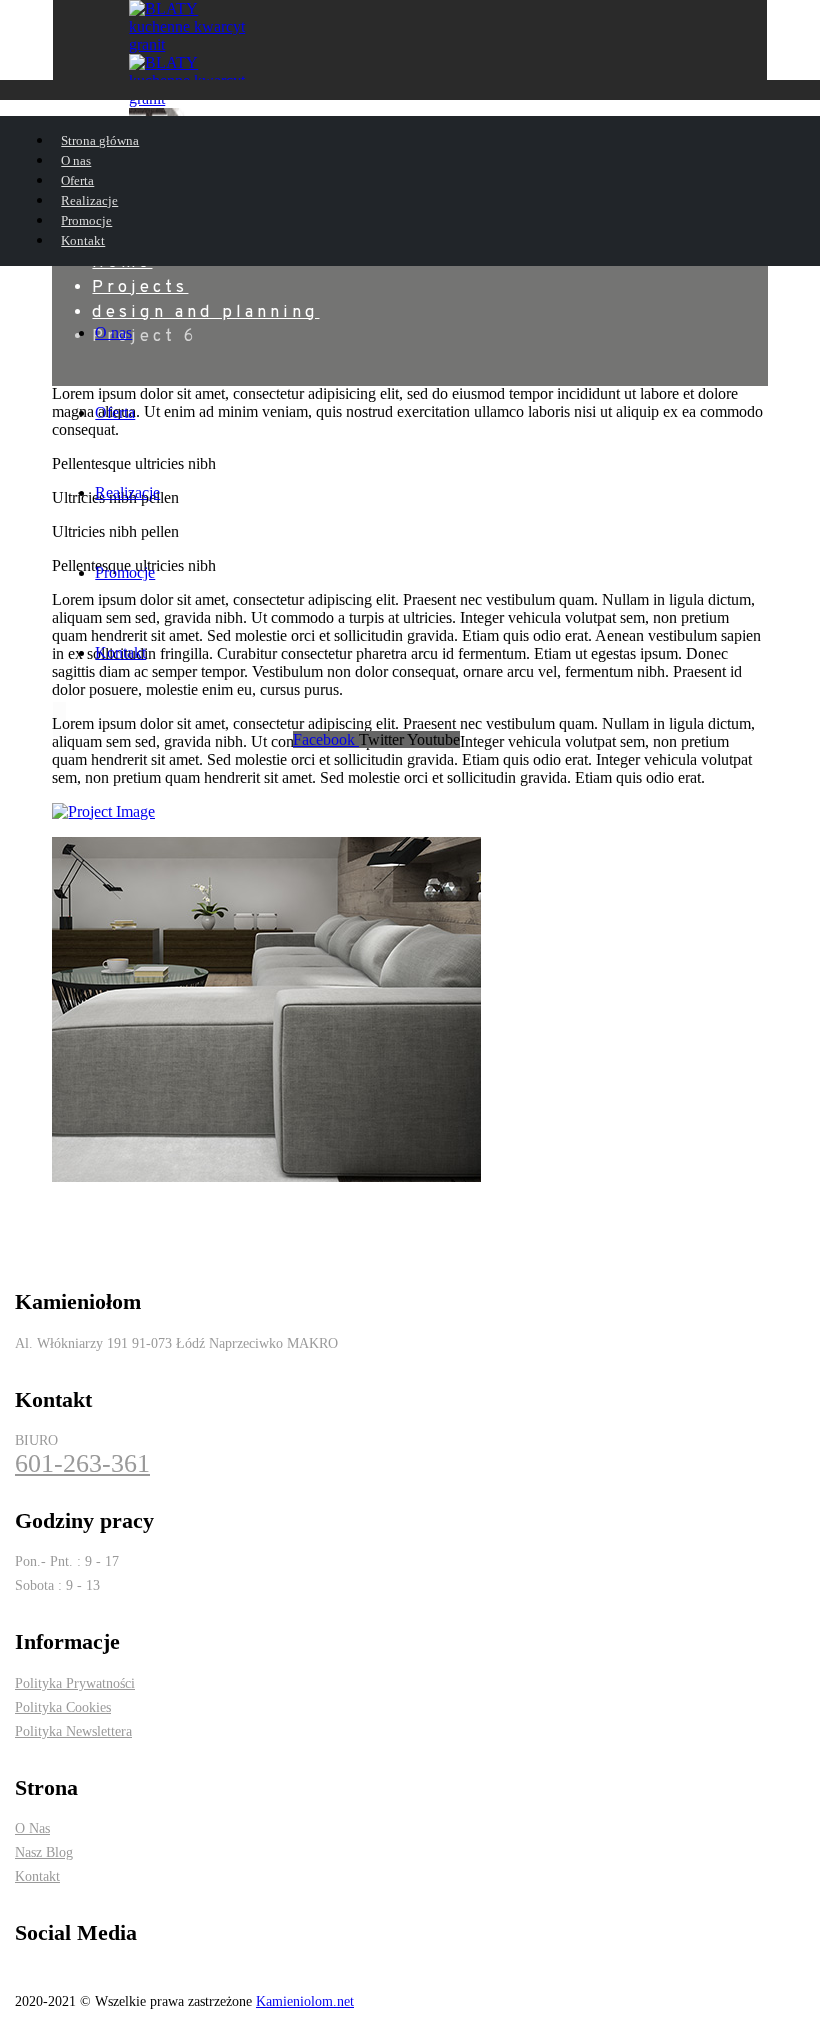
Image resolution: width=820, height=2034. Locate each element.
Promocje (125, 572)
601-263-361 (82, 1464)
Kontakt (120, 652)
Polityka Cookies (63, 1707)
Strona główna (100, 140)
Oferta (115, 412)
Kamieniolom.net (305, 2001)
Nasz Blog (44, 1852)
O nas (113, 332)
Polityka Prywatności (75, 1683)
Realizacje (127, 492)
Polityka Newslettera (73, 1731)
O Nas (32, 1828)
